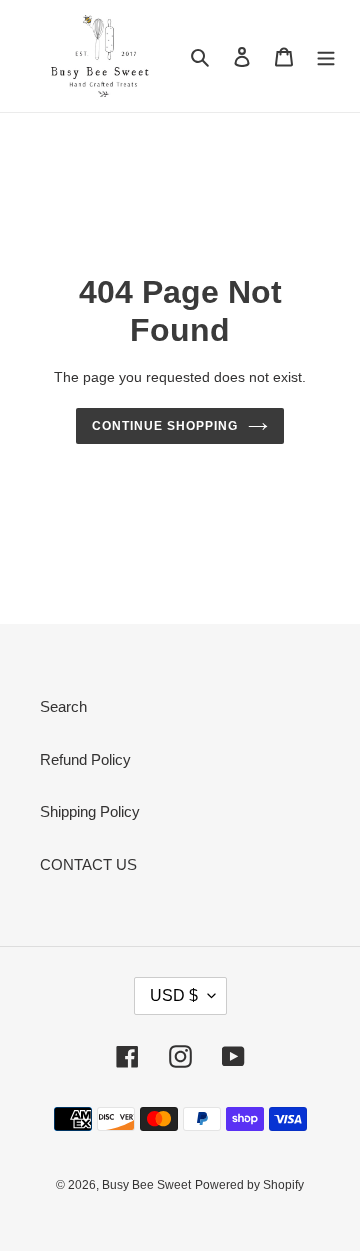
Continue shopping (165, 426)
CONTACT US (88, 864)
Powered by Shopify (249, 1185)
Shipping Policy (90, 811)
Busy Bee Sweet (146, 1185)
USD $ (174, 995)
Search (63, 706)
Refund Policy (85, 759)
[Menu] (326, 56)
